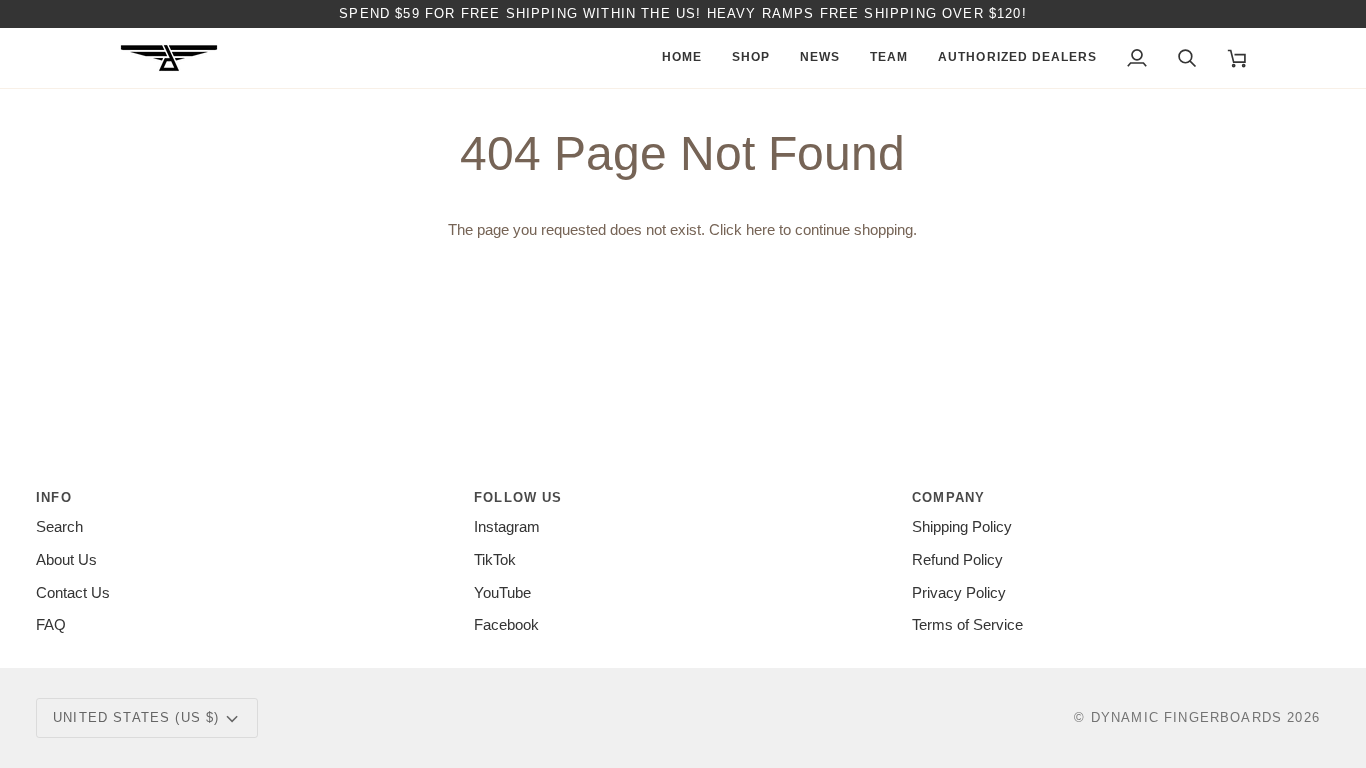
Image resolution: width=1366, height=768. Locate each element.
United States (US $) (136, 717)
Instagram (507, 527)
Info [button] (54, 497)
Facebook (506, 625)
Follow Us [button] (518, 497)
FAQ (51, 625)
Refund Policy (957, 560)
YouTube (502, 593)
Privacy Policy (959, 593)
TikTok (495, 560)
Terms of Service (967, 625)
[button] (751, 58)
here (760, 230)
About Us (66, 560)
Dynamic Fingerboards (1186, 717)
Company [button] (948, 497)
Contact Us (73, 593)
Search (59, 527)
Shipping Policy (962, 527)
